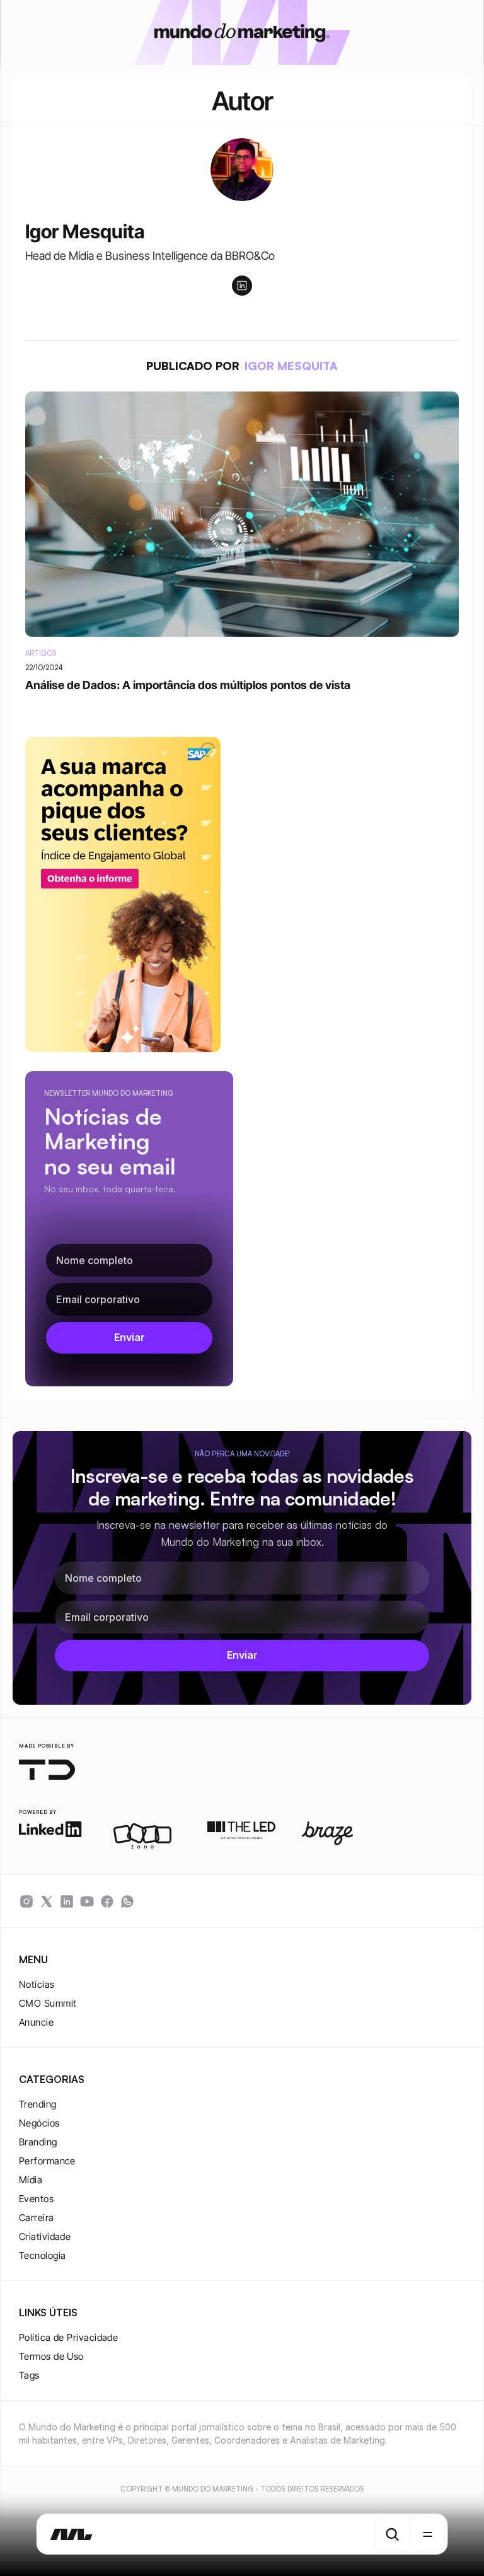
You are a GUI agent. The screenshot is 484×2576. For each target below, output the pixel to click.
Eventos (36, 2199)
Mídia (31, 2180)
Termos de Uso (51, 2356)
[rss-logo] (107, 1901)
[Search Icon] (392, 2534)
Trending (38, 2104)
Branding (38, 2142)
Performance (47, 2161)
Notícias (37, 1984)
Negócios (39, 2123)
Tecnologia (43, 2255)
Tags (29, 2375)
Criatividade (45, 2237)
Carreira (37, 2218)
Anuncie (36, 2022)
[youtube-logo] (87, 1901)
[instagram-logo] (26, 1901)
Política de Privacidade (68, 2337)
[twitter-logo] (47, 1901)
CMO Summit (48, 2003)
